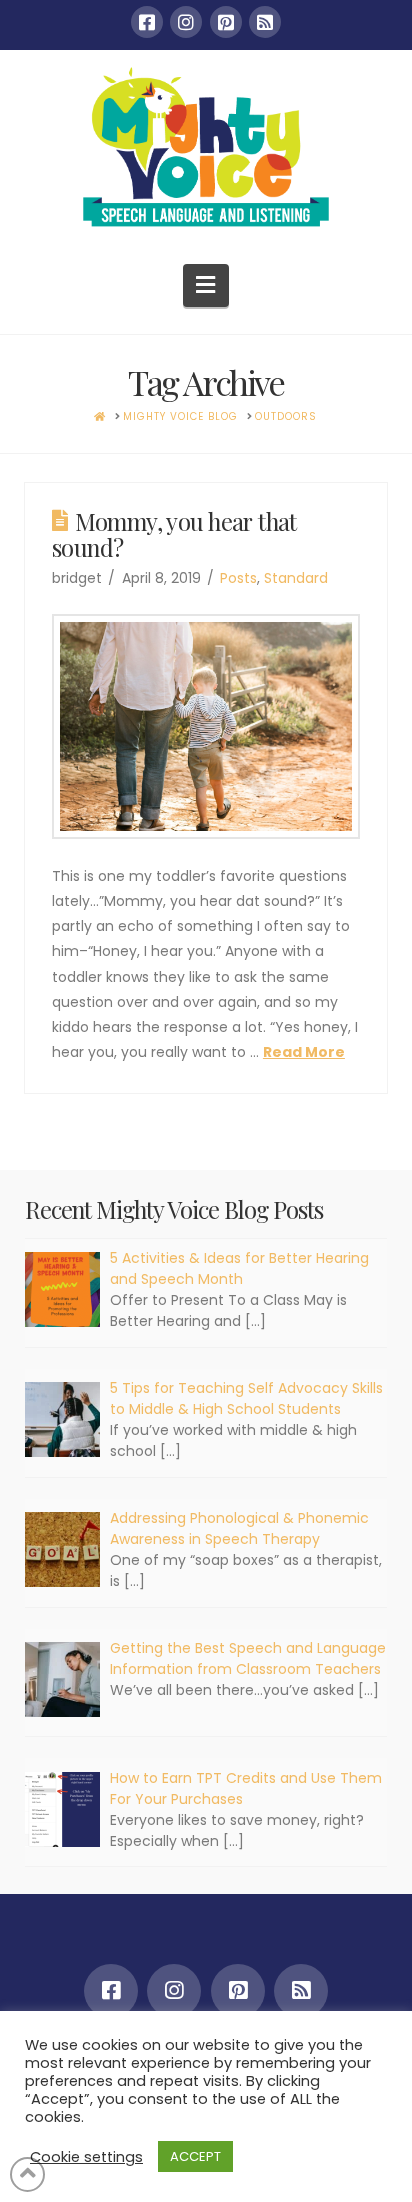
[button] (206, 285)
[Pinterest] (226, 22)
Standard (296, 578)
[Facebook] (147, 22)
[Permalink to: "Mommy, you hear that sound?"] (206, 726)
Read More (304, 1052)
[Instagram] (186, 22)
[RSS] (265, 22)
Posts (238, 578)
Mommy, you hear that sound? (174, 534)
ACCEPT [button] (195, 2156)
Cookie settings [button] (86, 2157)
